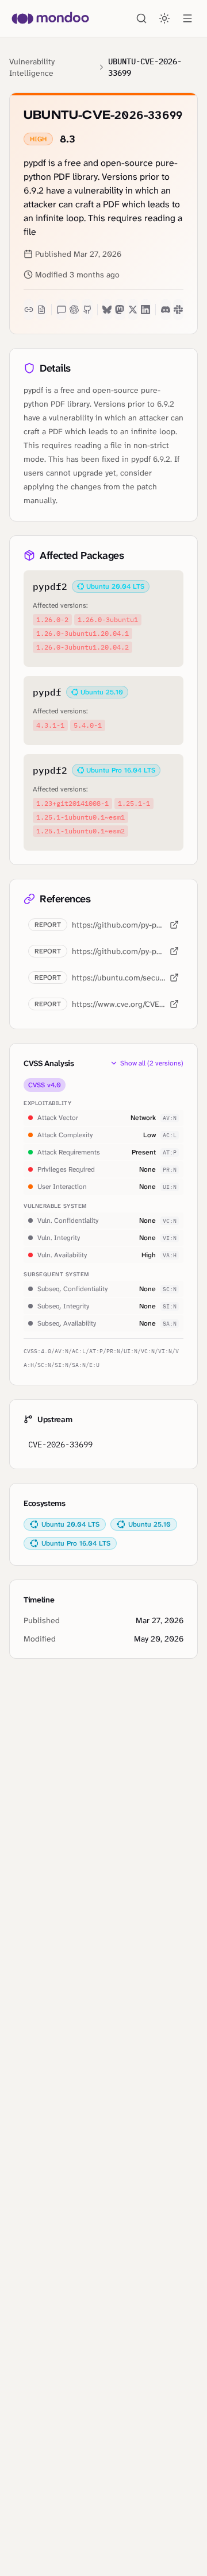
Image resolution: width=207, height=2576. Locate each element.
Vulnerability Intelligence (32, 67)
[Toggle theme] (164, 18)
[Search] (141, 18)
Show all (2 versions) (152, 1063)
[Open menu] (187, 18)
